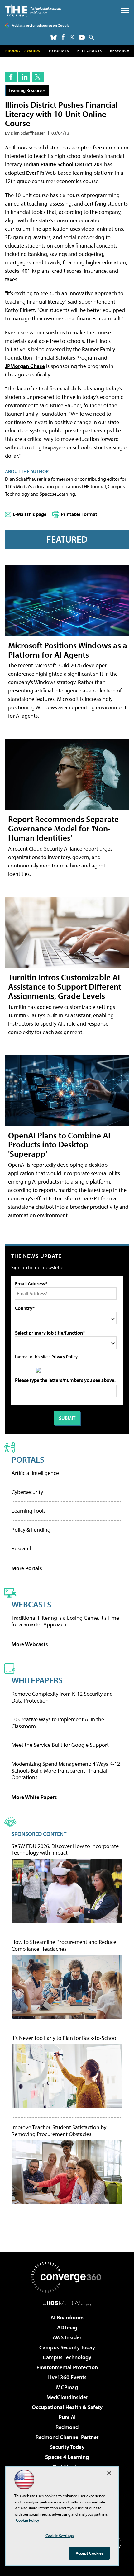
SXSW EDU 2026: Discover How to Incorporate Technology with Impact (65, 1849)
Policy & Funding (31, 1530)
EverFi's (35, 173)
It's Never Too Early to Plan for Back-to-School (65, 2038)
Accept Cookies (90, 2553)
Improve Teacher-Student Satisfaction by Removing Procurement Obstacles (59, 2131)
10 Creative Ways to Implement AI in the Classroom (58, 1723)
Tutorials (59, 51)
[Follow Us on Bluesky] (54, 37)
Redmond (67, 2427)
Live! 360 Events (67, 2377)
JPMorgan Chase (25, 366)
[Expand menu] (125, 12)
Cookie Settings (60, 2536)
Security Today (67, 2447)
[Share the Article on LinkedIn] (24, 77)
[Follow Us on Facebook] (63, 37)
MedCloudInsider (67, 2397)
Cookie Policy (28, 2520)
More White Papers (34, 1797)
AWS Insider (67, 2337)
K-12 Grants (90, 51)
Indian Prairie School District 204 (63, 164)
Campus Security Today (67, 2347)
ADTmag (67, 2327)
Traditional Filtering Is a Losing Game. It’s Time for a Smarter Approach (65, 1621)
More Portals (27, 1568)
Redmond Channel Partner (67, 2437)
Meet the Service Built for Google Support (60, 1745)
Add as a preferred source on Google (41, 25)
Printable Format (79, 514)
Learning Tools (29, 1511)
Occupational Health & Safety (67, 2407)
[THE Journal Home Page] (33, 10)
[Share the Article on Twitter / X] (38, 77)
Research (120, 51)
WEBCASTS (31, 1604)
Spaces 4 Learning (67, 2457)
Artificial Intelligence (35, 1473)
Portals (28, 1459)
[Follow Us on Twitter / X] (72, 37)
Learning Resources (27, 90)
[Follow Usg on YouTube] (82, 37)
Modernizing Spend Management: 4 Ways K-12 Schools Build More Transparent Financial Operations (66, 1770)
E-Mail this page (30, 514)
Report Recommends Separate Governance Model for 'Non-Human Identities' (63, 828)
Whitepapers (37, 1680)
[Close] (109, 2473)
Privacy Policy (65, 1357)
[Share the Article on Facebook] (11, 77)
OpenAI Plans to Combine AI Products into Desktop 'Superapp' (59, 1144)
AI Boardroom (67, 2317)
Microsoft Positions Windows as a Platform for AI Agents (68, 650)
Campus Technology (67, 2357)
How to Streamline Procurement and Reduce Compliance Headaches (64, 1945)
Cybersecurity (27, 1492)
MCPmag (67, 2387)
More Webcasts (30, 1644)
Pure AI (67, 2417)
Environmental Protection (67, 2367)
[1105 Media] (67, 2303)
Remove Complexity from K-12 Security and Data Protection (62, 1697)
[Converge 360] (67, 2277)
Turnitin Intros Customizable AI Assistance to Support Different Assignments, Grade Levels (65, 986)
